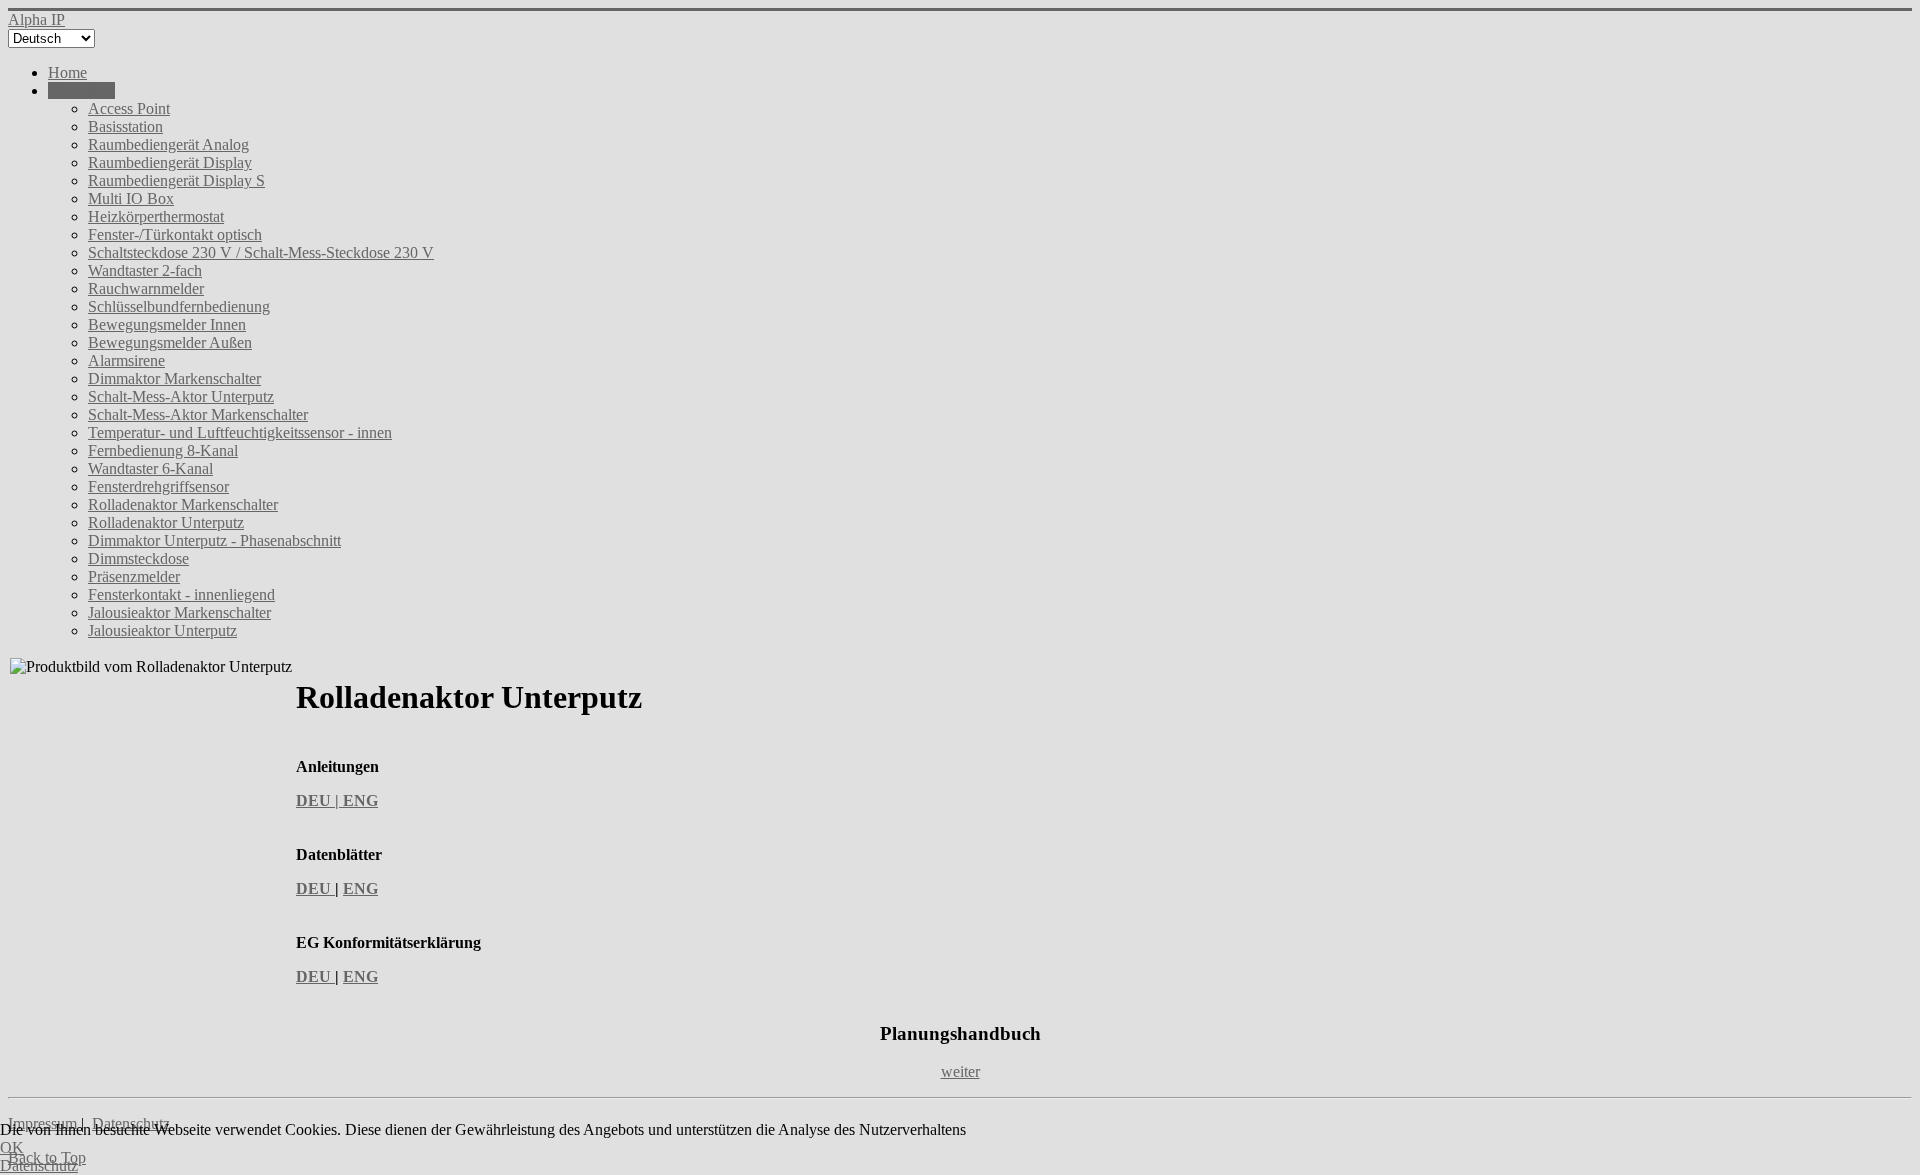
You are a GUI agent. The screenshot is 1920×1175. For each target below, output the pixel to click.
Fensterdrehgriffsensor (158, 486)
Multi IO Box (131, 198)
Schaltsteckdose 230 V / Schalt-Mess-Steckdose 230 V (261, 252)
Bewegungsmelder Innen (167, 324)
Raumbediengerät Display (170, 162)
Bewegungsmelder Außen (170, 342)
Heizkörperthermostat (156, 216)
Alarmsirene (126, 360)
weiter (960, 1071)
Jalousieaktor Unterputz (162, 630)
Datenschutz (39, 1165)
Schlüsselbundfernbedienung (179, 306)
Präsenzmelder (134, 576)
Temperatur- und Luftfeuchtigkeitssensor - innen (240, 432)
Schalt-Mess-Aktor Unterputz (181, 396)
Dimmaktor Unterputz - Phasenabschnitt (214, 540)
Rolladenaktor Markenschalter (183, 504)
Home (67, 72)
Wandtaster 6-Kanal (150, 468)
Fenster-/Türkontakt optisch (175, 234)
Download (81, 90)
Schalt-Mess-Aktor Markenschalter (198, 414)
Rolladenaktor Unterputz (166, 522)
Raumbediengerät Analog (168, 144)
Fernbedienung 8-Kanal (163, 450)
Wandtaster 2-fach (145, 270)
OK (12, 1147)
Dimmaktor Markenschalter (174, 378)
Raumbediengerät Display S (176, 180)
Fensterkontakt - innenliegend (181, 594)
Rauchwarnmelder (146, 288)
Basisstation (125, 126)
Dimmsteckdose (138, 558)
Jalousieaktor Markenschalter (179, 612)
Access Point (129, 108)
